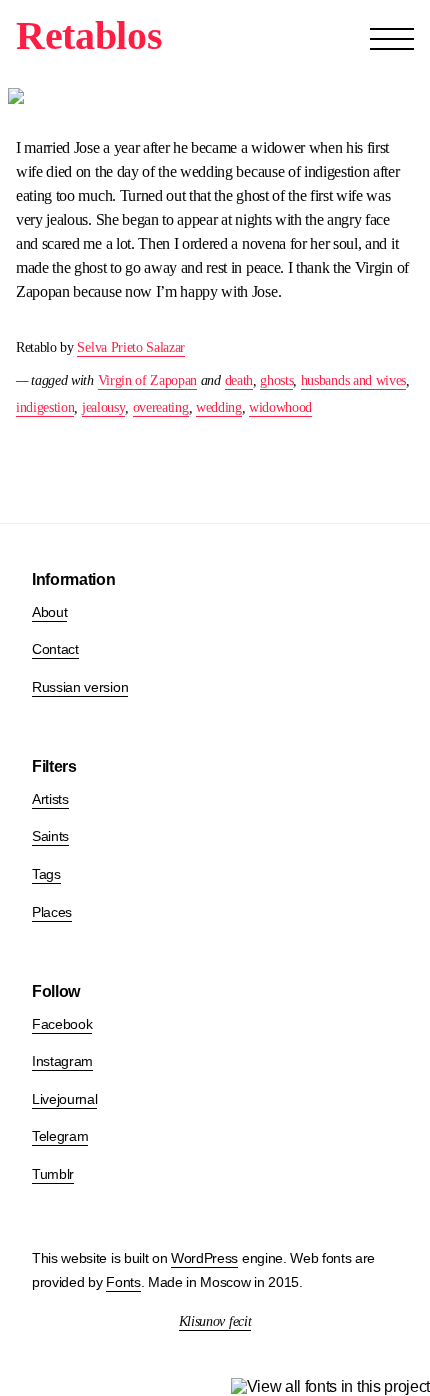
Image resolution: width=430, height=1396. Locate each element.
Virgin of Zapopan (148, 380)
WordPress (204, 1258)
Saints (50, 836)
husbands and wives (353, 380)
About (49, 612)
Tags (46, 874)
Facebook (62, 1024)
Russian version (80, 687)
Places (52, 912)
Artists (50, 799)
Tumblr (53, 1174)
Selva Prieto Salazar (131, 347)
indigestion (45, 407)
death (239, 380)
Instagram (62, 1061)
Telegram (60, 1136)
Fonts (123, 1282)
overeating (161, 407)
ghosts (276, 380)
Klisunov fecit (215, 1321)
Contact (55, 649)
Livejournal (64, 1099)
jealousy (103, 407)
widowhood (280, 407)
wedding (219, 407)
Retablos (89, 35)
